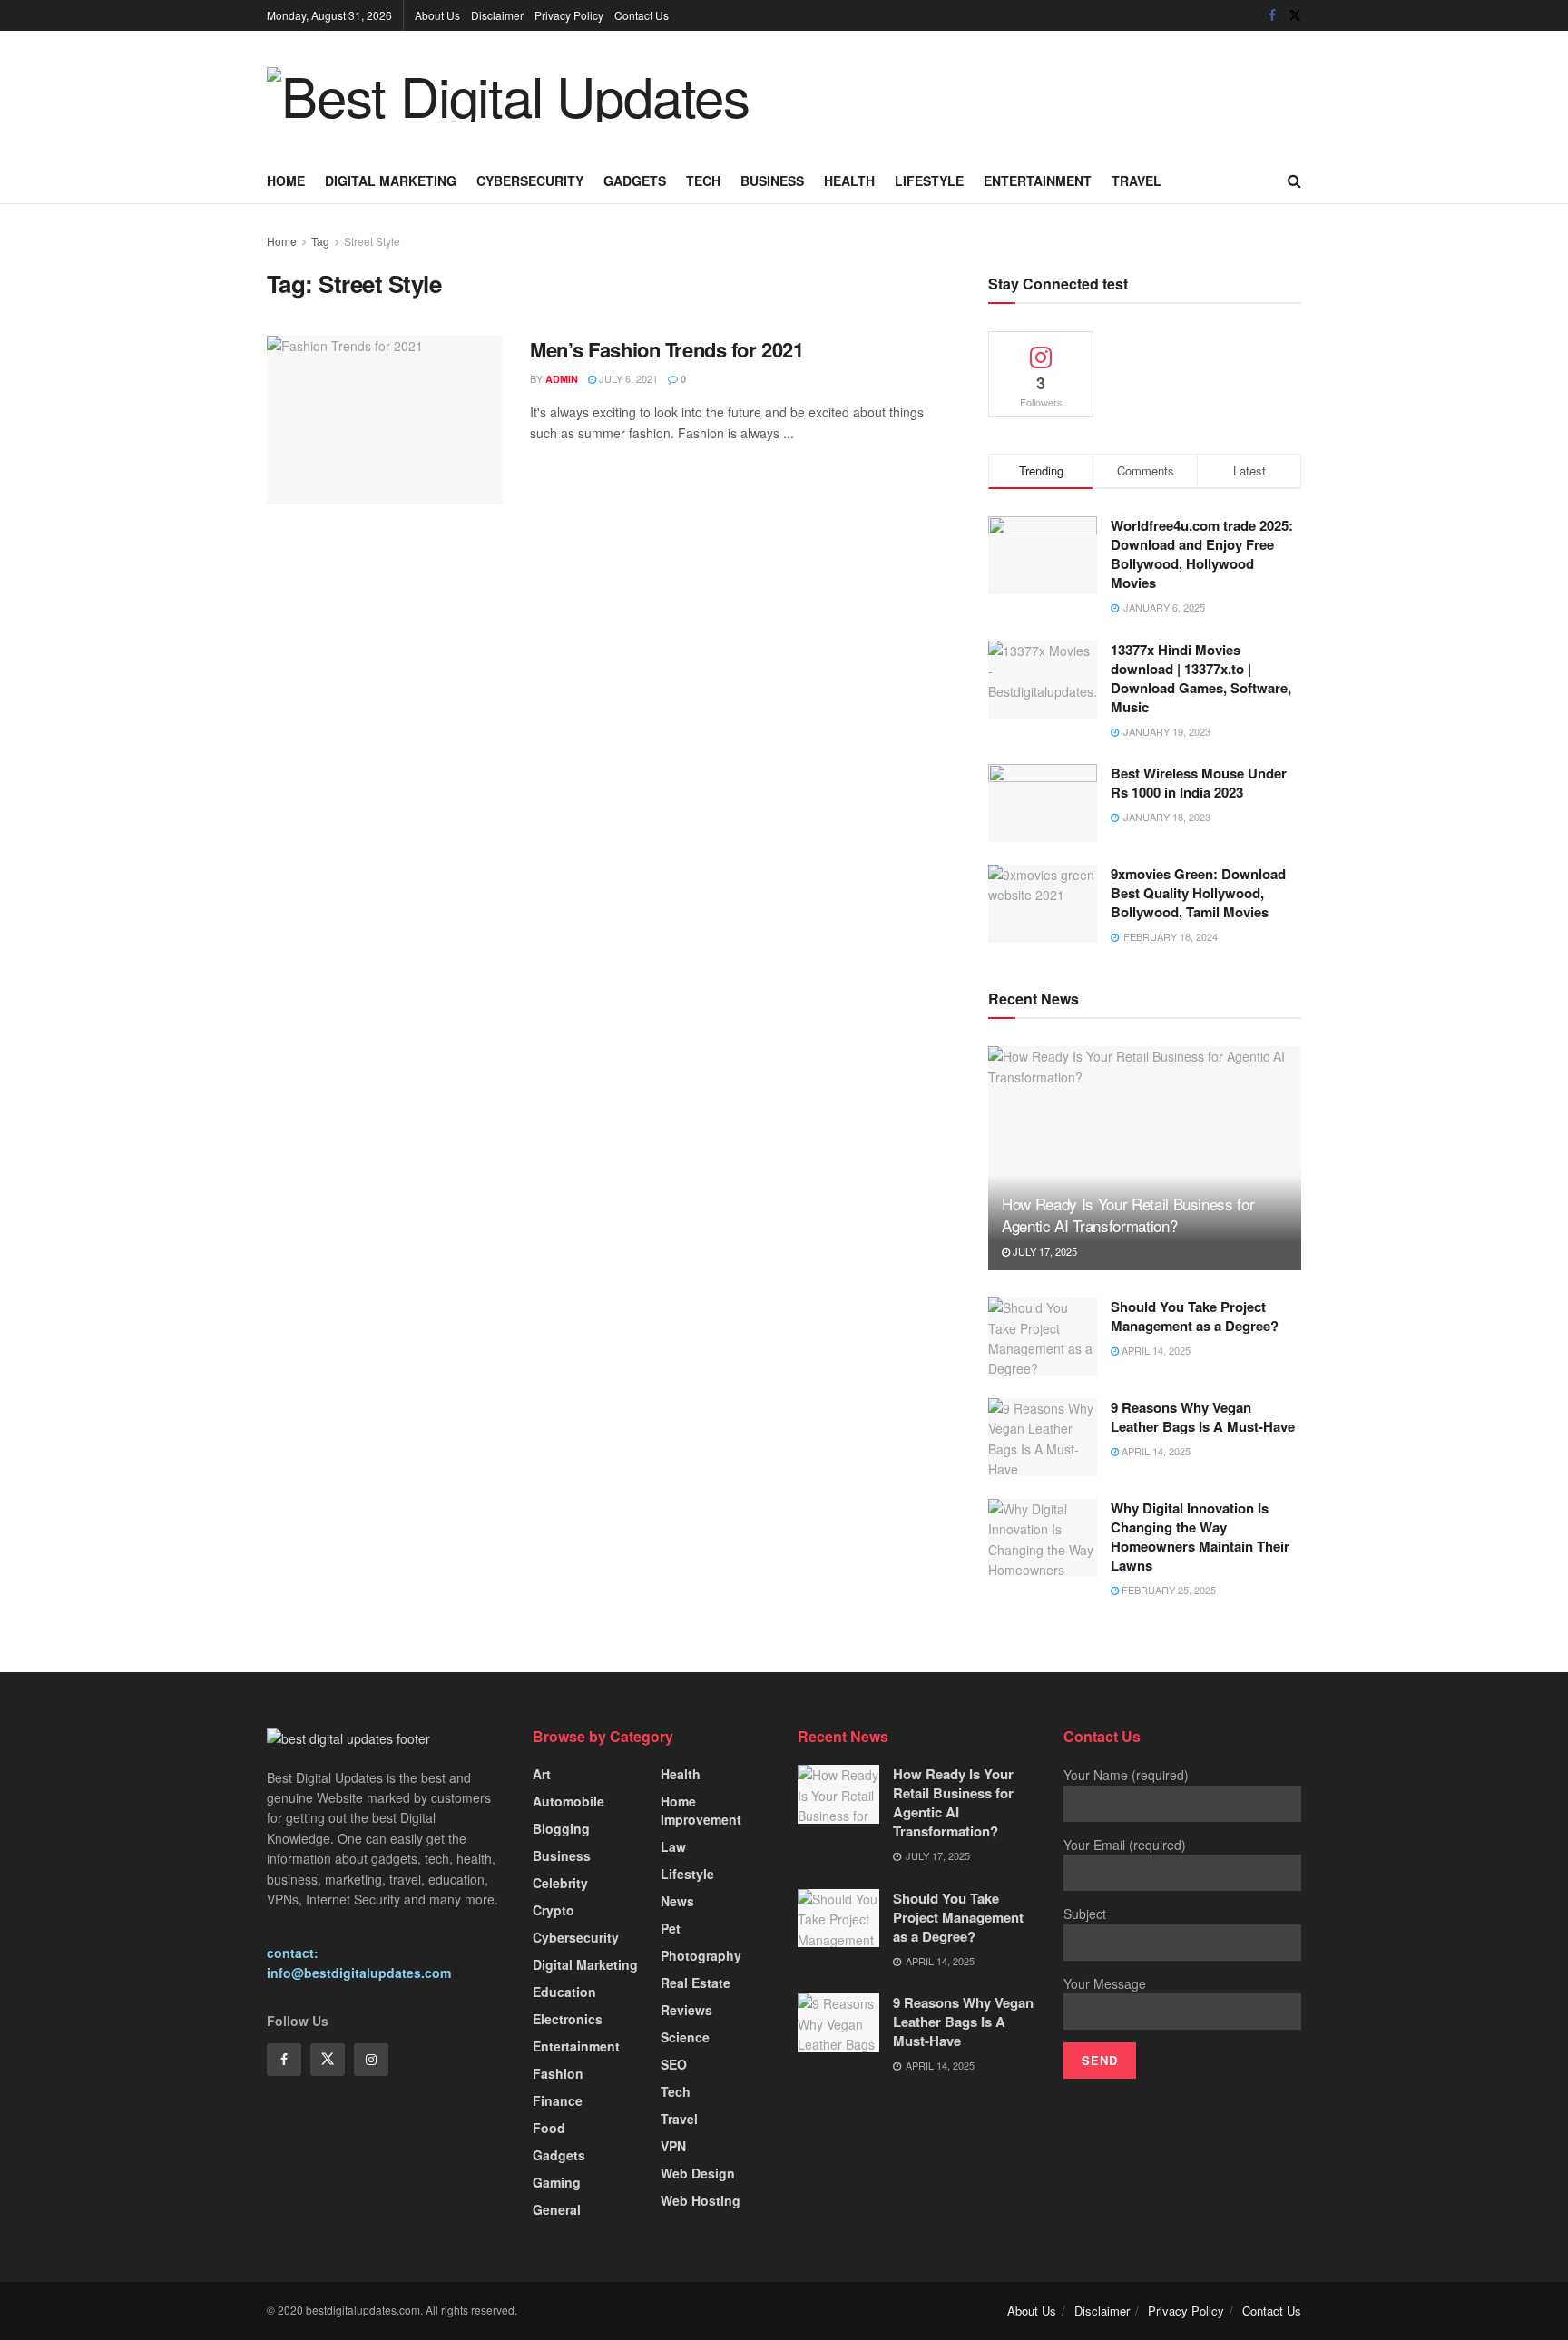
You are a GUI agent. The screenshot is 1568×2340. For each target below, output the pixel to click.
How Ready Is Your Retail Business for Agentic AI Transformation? (1128, 1214)
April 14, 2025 (1155, 1350)
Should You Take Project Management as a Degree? (1195, 1316)
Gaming (557, 2182)
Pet (671, 1928)
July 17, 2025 (1044, 1251)
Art (542, 1774)
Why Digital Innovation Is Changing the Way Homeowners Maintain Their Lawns (1200, 1537)
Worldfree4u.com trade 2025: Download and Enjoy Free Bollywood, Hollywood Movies (1202, 554)
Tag (320, 241)
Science (685, 2037)
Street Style (372, 241)
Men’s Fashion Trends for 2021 (666, 349)
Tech (703, 181)
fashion (558, 2073)
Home (286, 181)
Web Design (698, 2173)
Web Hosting (701, 2200)
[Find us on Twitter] (1295, 15)
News (677, 1901)
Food (549, 2128)
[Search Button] (1294, 181)
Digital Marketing (391, 181)
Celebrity (560, 1883)
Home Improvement (701, 1810)
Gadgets (635, 181)
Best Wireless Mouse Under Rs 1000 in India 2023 (1199, 783)
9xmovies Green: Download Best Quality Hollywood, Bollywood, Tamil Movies (1198, 893)
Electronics (568, 2019)
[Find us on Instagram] (371, 2060)
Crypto (554, 1910)
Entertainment (1038, 181)
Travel (1137, 181)
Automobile (568, 1801)
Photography (701, 1955)
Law (673, 1846)
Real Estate (696, 1983)
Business (772, 181)
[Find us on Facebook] (1272, 15)
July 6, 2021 (627, 378)
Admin (562, 379)
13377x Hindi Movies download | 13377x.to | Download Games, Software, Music (1201, 678)
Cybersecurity (530, 181)
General (557, 2209)
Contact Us (642, 15)
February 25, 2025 (1167, 1590)
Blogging (561, 1828)
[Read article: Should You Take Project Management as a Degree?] (1043, 1336)
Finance (558, 2100)
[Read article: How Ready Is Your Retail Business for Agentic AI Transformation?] (1145, 1158)
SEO (674, 2064)
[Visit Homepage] (508, 94)
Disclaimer (497, 15)
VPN (673, 2146)
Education (564, 1992)
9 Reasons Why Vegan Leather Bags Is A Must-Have (1203, 1417)
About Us (437, 15)
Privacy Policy (569, 15)
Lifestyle (929, 181)
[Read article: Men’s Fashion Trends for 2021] (385, 420)
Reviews (686, 2010)
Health (849, 181)
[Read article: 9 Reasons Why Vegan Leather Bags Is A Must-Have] (1043, 1437)
